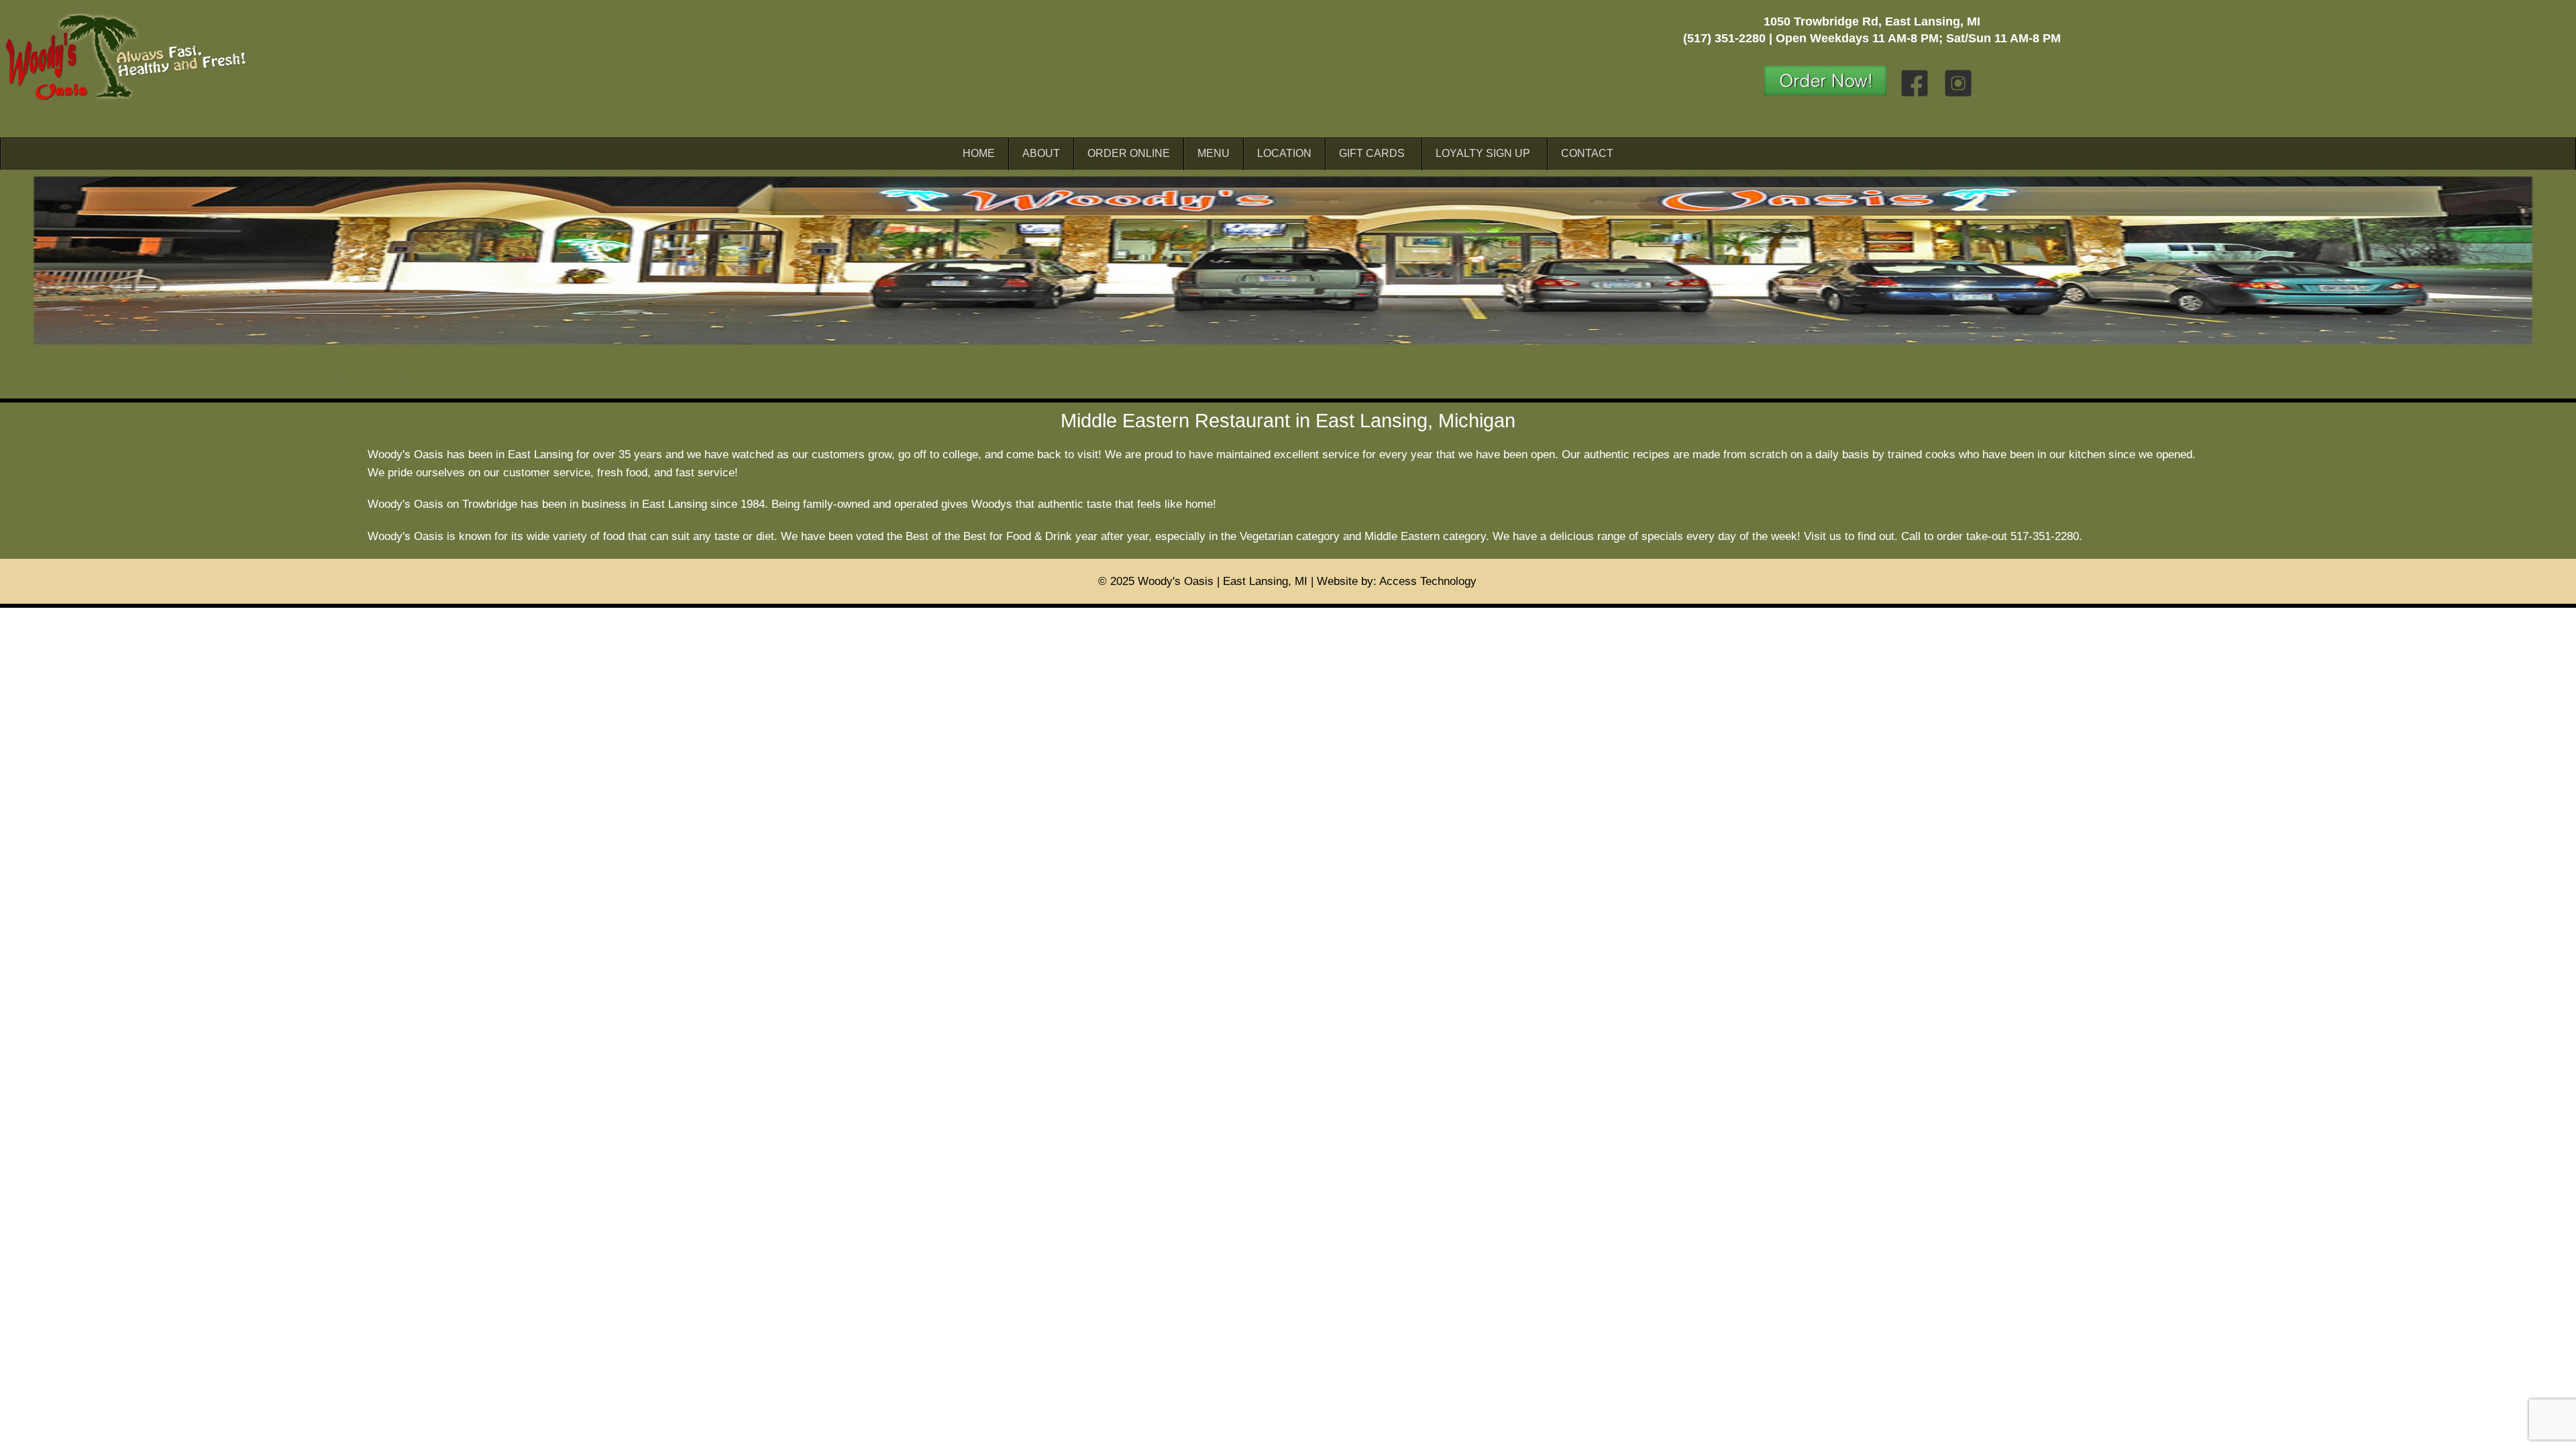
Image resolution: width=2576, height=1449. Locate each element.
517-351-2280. (2046, 536)
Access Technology (1428, 581)
